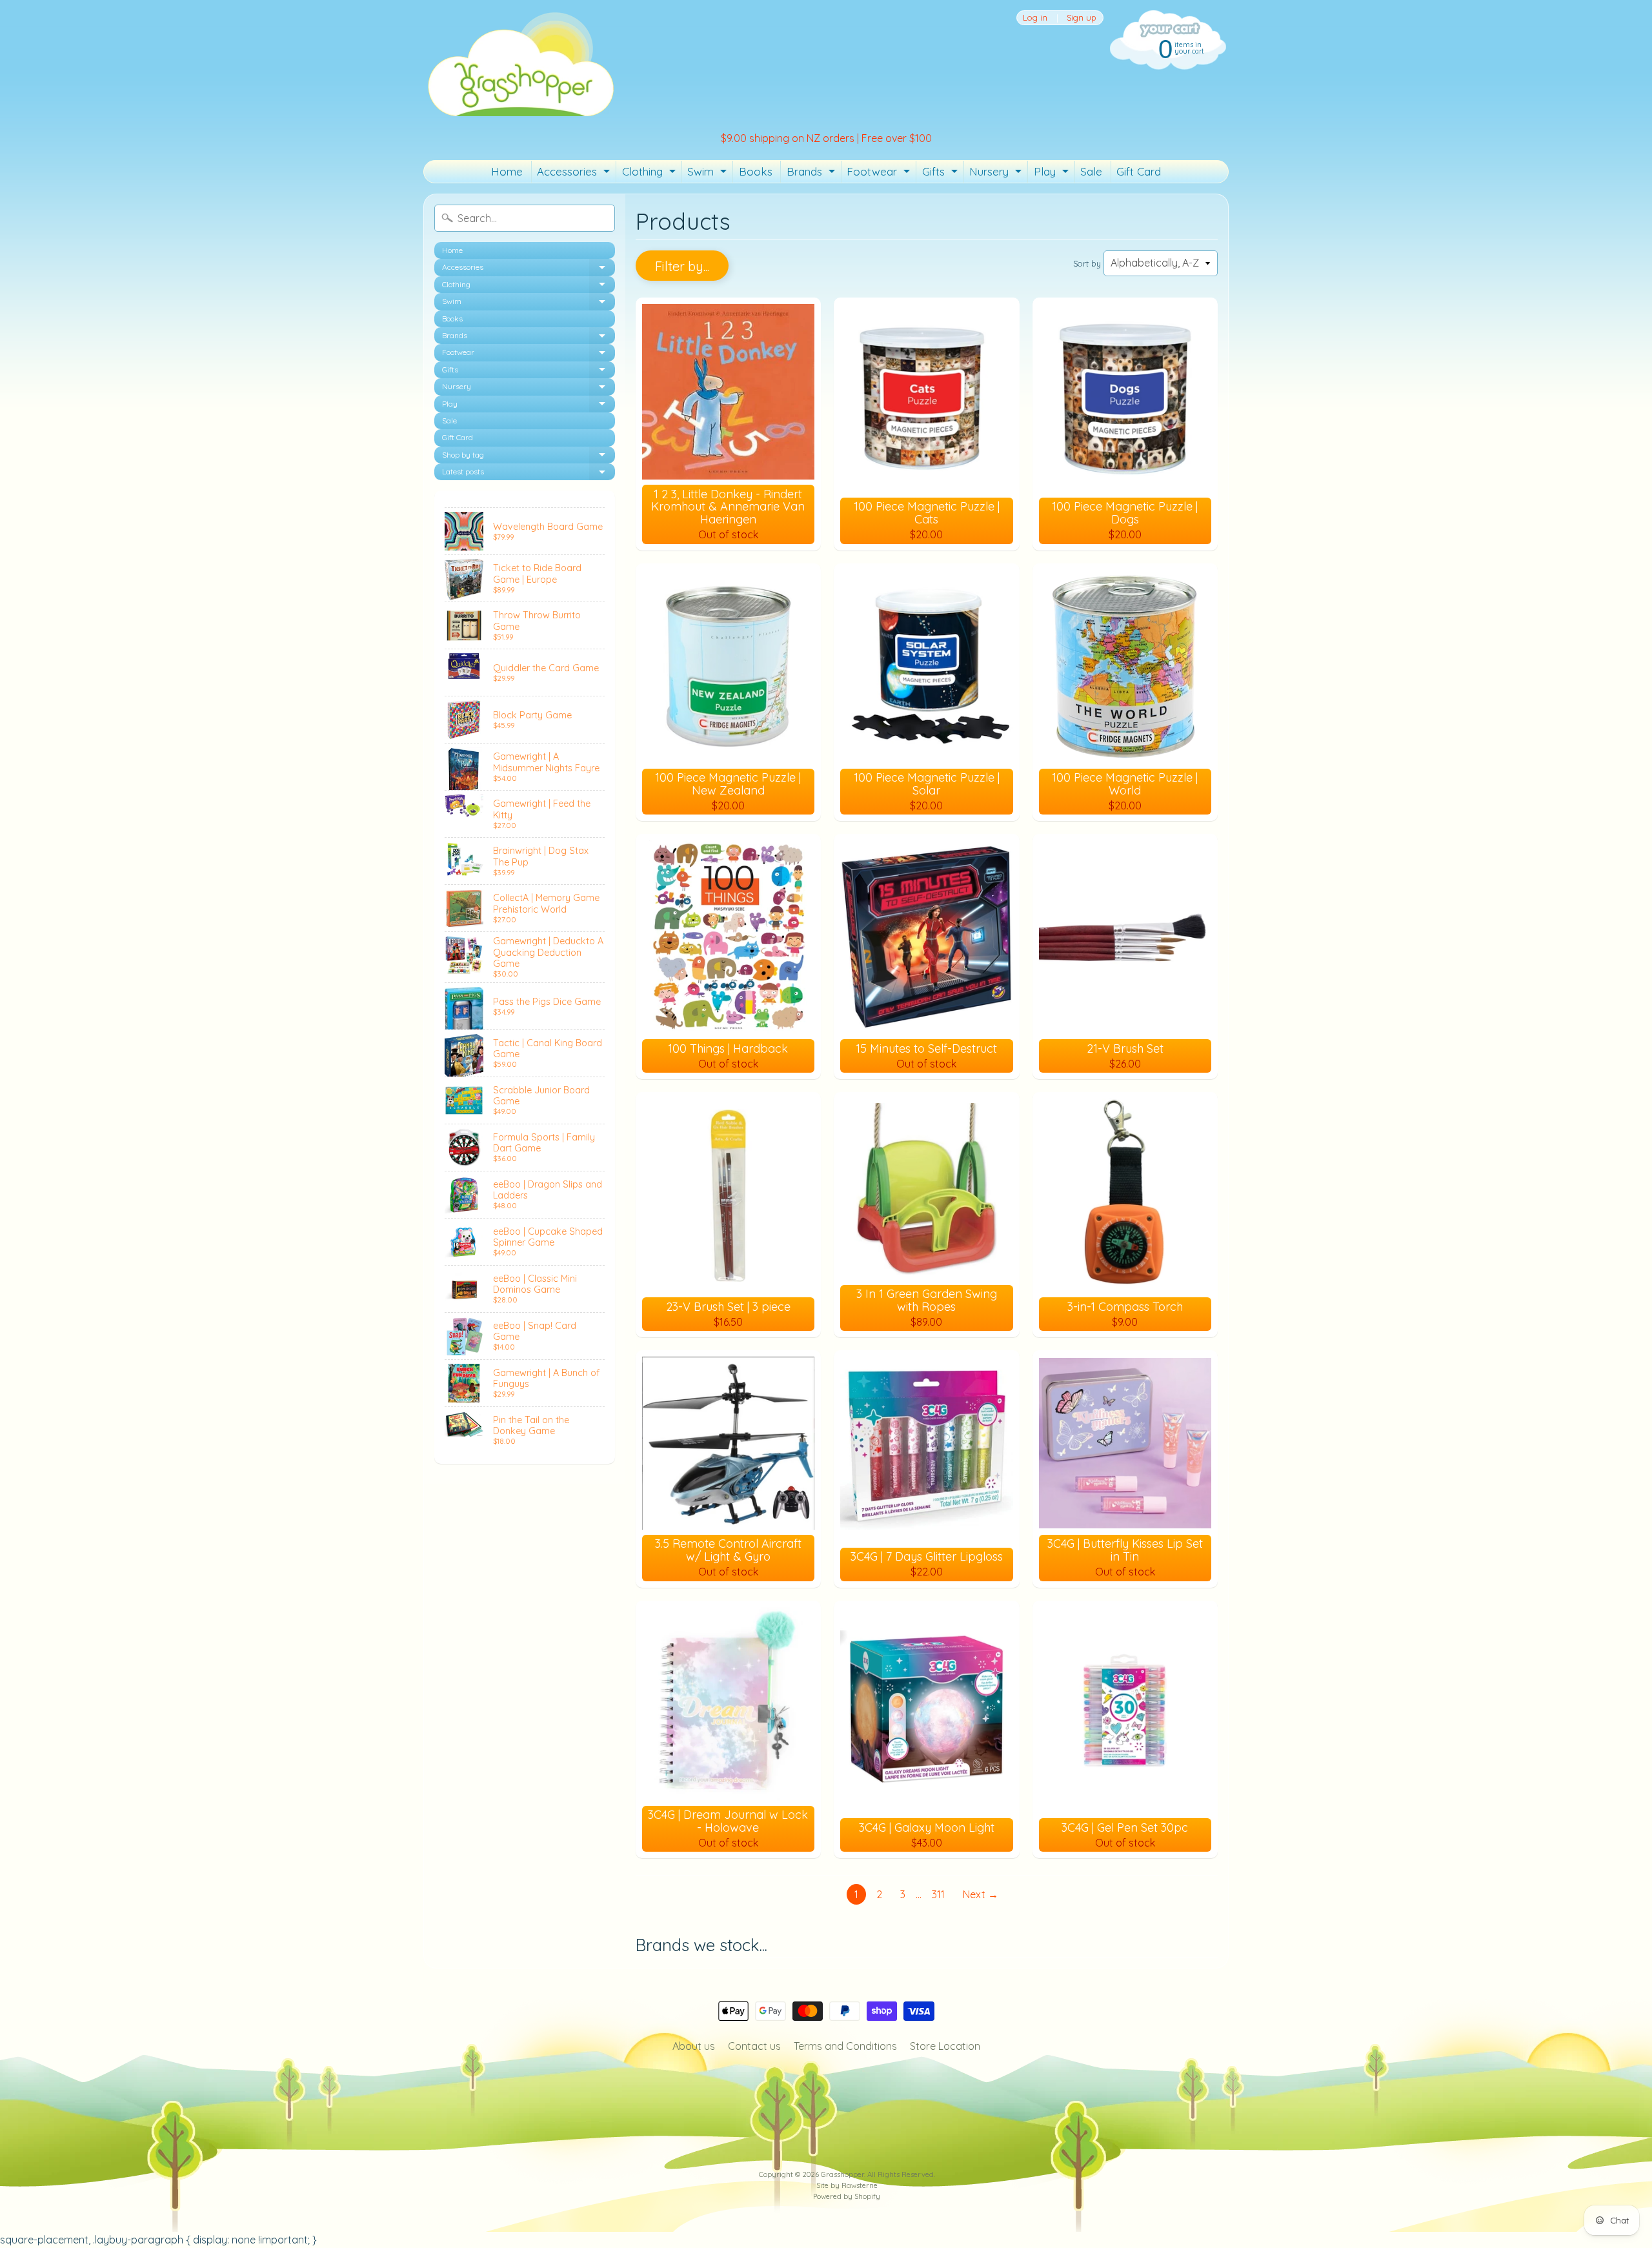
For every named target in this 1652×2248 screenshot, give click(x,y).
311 (938, 1894)
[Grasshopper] (520, 63)
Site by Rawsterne (847, 2185)
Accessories (575, 174)
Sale (1091, 171)
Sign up (1082, 18)
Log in (1035, 18)
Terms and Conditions (845, 2046)
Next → (981, 1894)
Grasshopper (842, 2174)
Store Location (945, 2046)
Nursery (997, 174)
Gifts (942, 174)
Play (1053, 174)
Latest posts (529, 473)
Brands (812, 174)
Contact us (754, 2046)
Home (507, 171)
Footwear (880, 174)
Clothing (650, 174)
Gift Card (1139, 171)
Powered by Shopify (847, 2196)
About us (694, 2046)
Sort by (1087, 263)
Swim (709, 174)
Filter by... (682, 266)
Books (756, 171)
